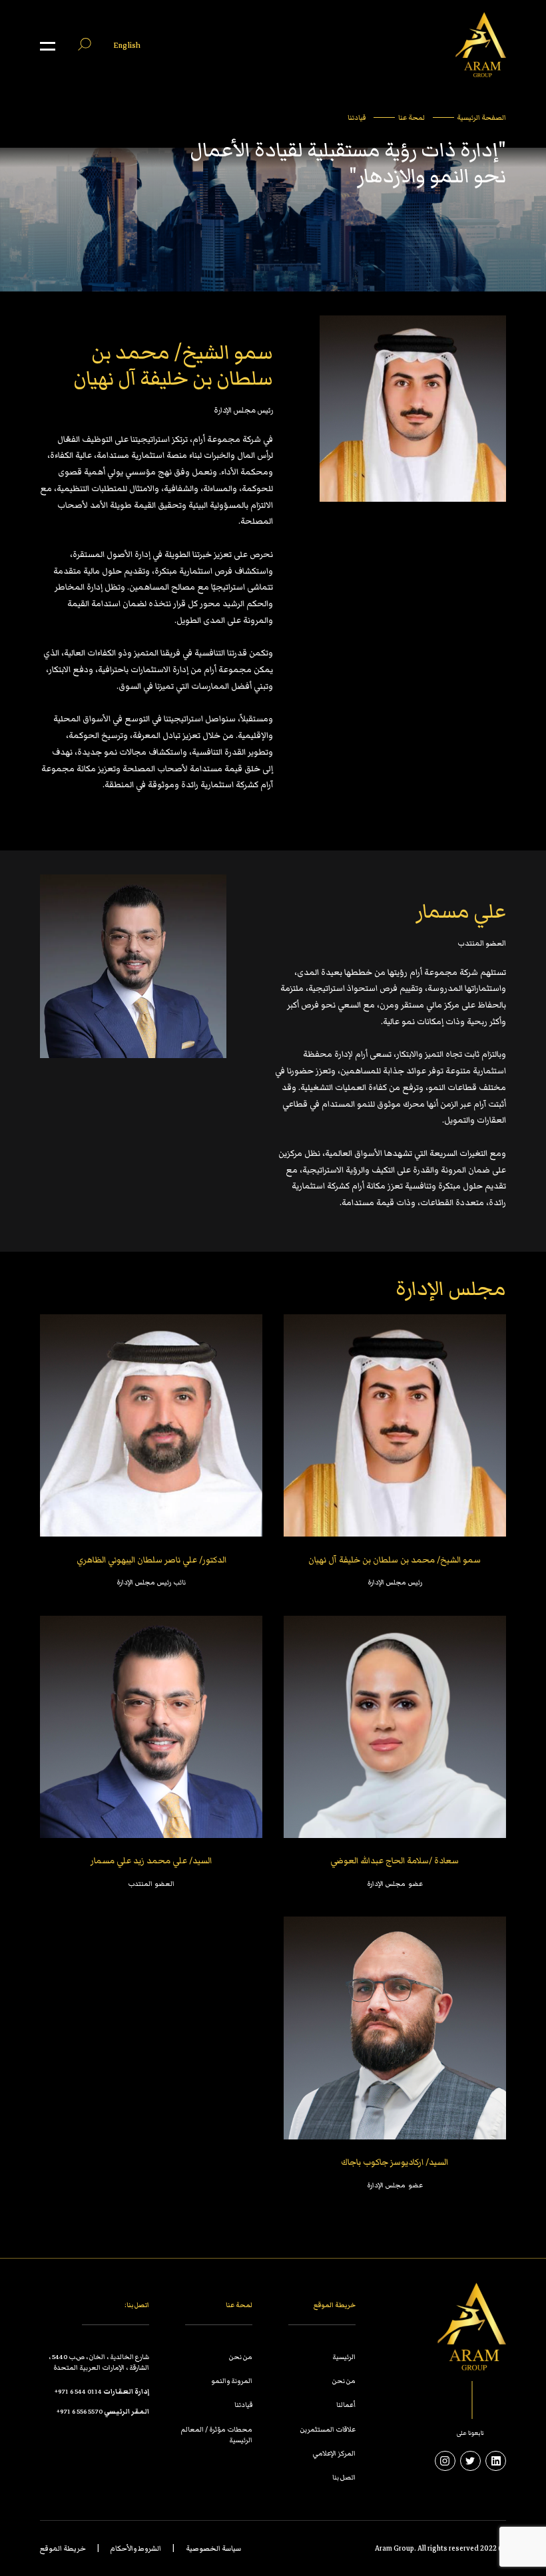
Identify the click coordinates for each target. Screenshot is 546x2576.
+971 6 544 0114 (78, 2392)
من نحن (344, 2381)
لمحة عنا (411, 117)
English (127, 46)
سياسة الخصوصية (213, 2548)
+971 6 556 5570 (80, 2411)
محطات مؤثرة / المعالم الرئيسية (217, 2434)
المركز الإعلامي (334, 2454)
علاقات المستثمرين (328, 2429)
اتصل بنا (344, 2478)
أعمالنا (346, 2405)
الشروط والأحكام (136, 2548)
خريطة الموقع (63, 2548)
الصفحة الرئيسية (481, 117)
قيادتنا (357, 117)
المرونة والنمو (232, 2381)
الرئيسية (344, 2357)
